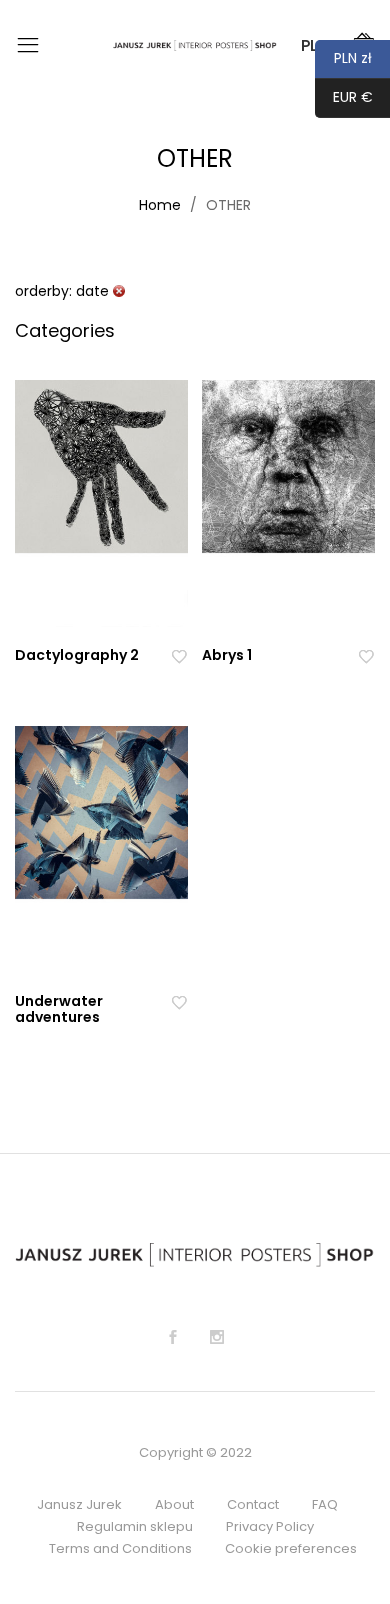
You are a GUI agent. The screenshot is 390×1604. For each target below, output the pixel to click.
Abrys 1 (227, 655)
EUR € (344, 97)
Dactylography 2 (77, 655)
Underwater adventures (59, 1009)
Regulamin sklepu (135, 1526)
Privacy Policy (270, 1526)
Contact (253, 1504)
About (174, 1504)
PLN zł (343, 58)
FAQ (325, 1504)
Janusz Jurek (79, 1504)
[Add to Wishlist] (179, 655)
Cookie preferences (291, 1548)
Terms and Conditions (120, 1548)
